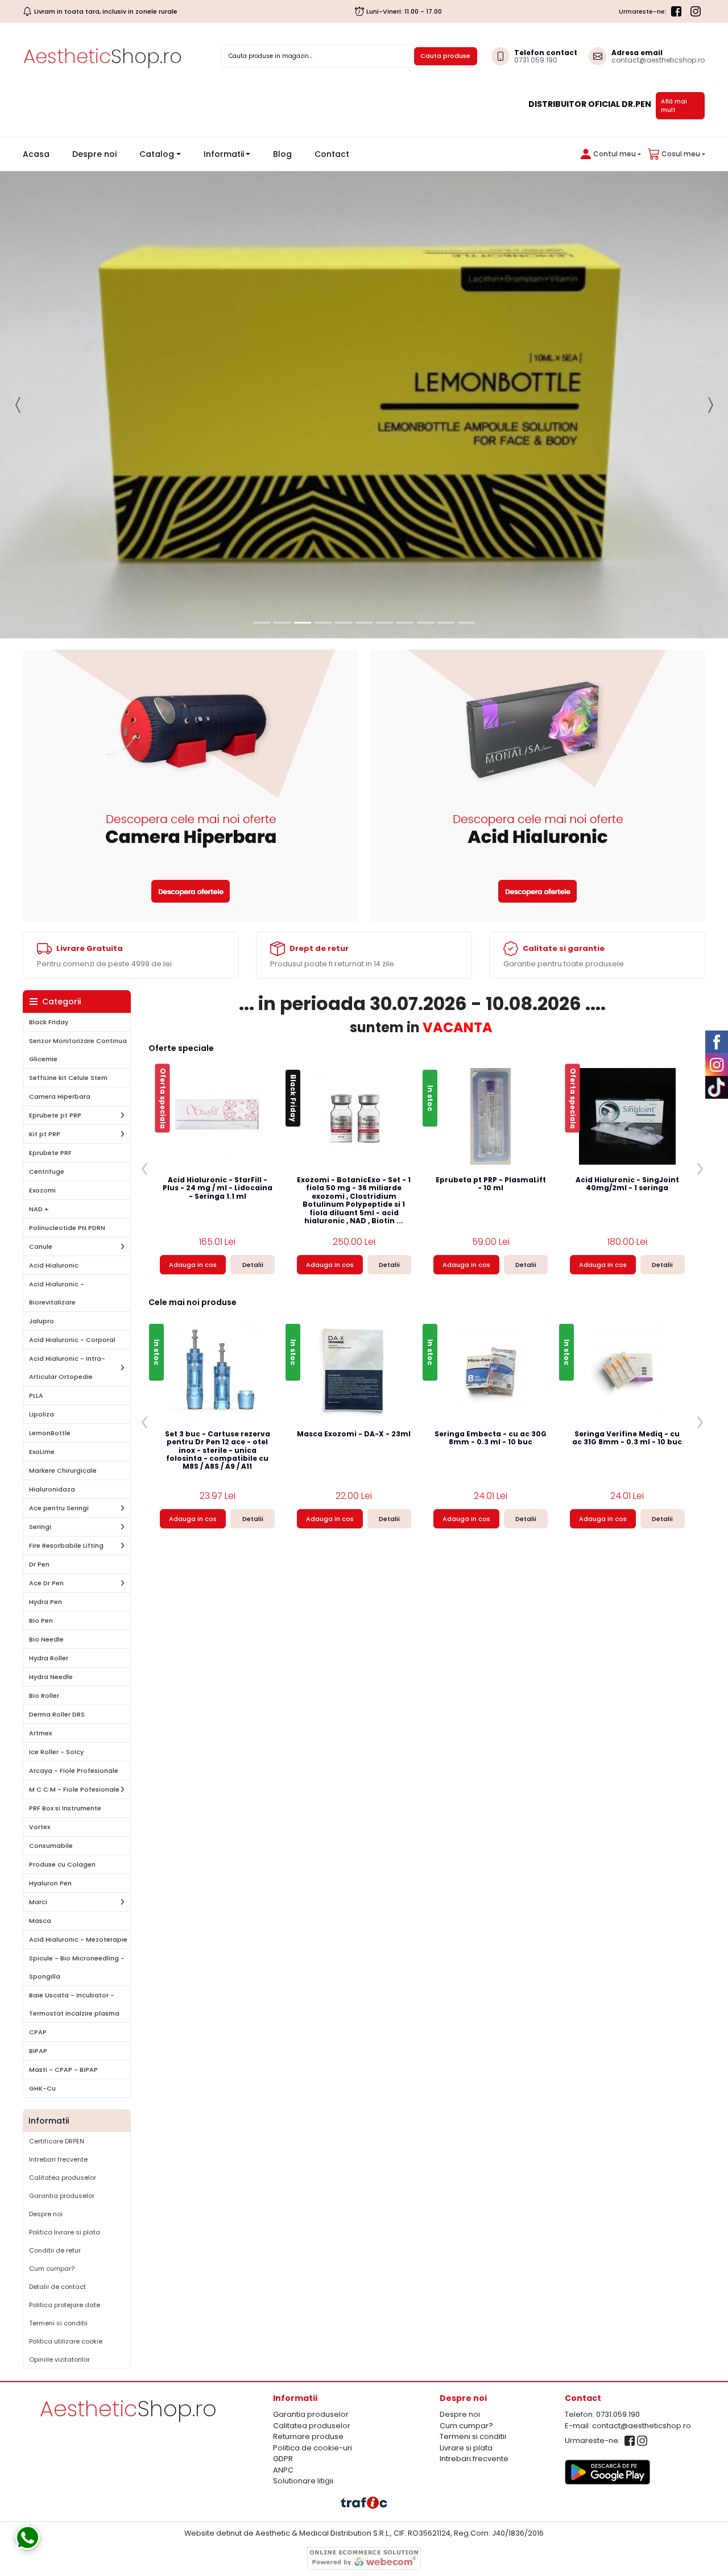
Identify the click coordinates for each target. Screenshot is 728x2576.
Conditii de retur (55, 2250)
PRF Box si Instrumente (65, 1808)
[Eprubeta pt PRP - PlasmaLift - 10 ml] (491, 1116)
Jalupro (42, 1321)
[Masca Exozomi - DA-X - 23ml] (354, 1370)
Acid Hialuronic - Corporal (72, 1340)
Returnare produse (308, 2436)
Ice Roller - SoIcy (56, 1752)
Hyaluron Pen (50, 1883)
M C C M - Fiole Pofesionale (74, 1789)
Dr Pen (39, 1564)
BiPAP (38, 2051)
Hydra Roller (49, 1658)
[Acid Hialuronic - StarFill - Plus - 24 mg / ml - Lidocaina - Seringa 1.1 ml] (217, 1116)
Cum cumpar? (52, 2268)
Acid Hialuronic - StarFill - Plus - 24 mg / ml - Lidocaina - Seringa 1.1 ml (218, 1189)
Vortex (40, 1827)
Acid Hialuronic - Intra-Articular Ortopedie (67, 1368)
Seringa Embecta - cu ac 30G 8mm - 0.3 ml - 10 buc (491, 1438)
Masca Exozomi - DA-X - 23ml (354, 1434)
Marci (38, 1902)
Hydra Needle (51, 1677)
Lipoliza (42, 1414)
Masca (40, 1921)
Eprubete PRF (50, 1153)
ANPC (283, 2470)
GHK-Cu (42, 2088)
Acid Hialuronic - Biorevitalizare (57, 1293)
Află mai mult (674, 106)
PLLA (36, 1395)
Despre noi (94, 154)
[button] (609, 154)
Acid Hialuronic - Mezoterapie (78, 1939)
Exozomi (42, 1190)
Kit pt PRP (45, 1134)
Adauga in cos (193, 1265)
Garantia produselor (62, 2196)
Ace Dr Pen (46, 1583)
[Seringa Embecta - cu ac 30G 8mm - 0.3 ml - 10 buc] (491, 1370)
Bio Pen (41, 1621)
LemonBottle (50, 1433)
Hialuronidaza (52, 1489)
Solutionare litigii (303, 2481)
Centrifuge (47, 1171)
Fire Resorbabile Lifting (66, 1545)
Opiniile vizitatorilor (59, 2359)
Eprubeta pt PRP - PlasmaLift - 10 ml (491, 1184)
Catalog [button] (157, 154)
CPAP (38, 2032)
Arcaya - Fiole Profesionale (74, 1771)
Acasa (41, 154)
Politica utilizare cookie (66, 2341)
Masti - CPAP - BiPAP (63, 2070)
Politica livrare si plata (65, 2232)
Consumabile (51, 1846)
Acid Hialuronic (54, 1265)
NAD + (39, 1209)
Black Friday (49, 1022)
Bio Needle (46, 1639)
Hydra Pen (45, 1602)
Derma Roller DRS (57, 1714)
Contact (332, 154)
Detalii (253, 1265)
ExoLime (42, 1452)
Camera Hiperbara (60, 1096)
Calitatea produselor (63, 2178)
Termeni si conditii (58, 2323)
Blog (282, 154)
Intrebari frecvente (58, 2159)
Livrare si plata (466, 2448)
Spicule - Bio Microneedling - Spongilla (77, 1967)
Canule (41, 1247)
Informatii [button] (224, 154)
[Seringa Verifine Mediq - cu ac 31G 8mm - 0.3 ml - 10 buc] (627, 1370)
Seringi (40, 1527)
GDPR (283, 2459)
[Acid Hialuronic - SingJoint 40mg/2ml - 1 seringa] (627, 1116)
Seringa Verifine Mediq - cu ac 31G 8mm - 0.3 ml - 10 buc (627, 1438)
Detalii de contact (57, 2287)
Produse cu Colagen (62, 1864)
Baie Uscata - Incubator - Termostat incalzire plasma (74, 2004)
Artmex (40, 1733)
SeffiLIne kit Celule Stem (68, 1078)
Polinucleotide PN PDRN (67, 1228)
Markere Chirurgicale (63, 1470)
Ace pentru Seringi (59, 1508)
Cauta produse (445, 56)
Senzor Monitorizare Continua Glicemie (78, 1050)
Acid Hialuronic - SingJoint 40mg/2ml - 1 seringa (627, 1184)
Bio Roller (44, 1696)
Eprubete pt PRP (55, 1115)
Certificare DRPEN (57, 2141)
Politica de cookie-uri (313, 2448)
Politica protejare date (65, 2305)
